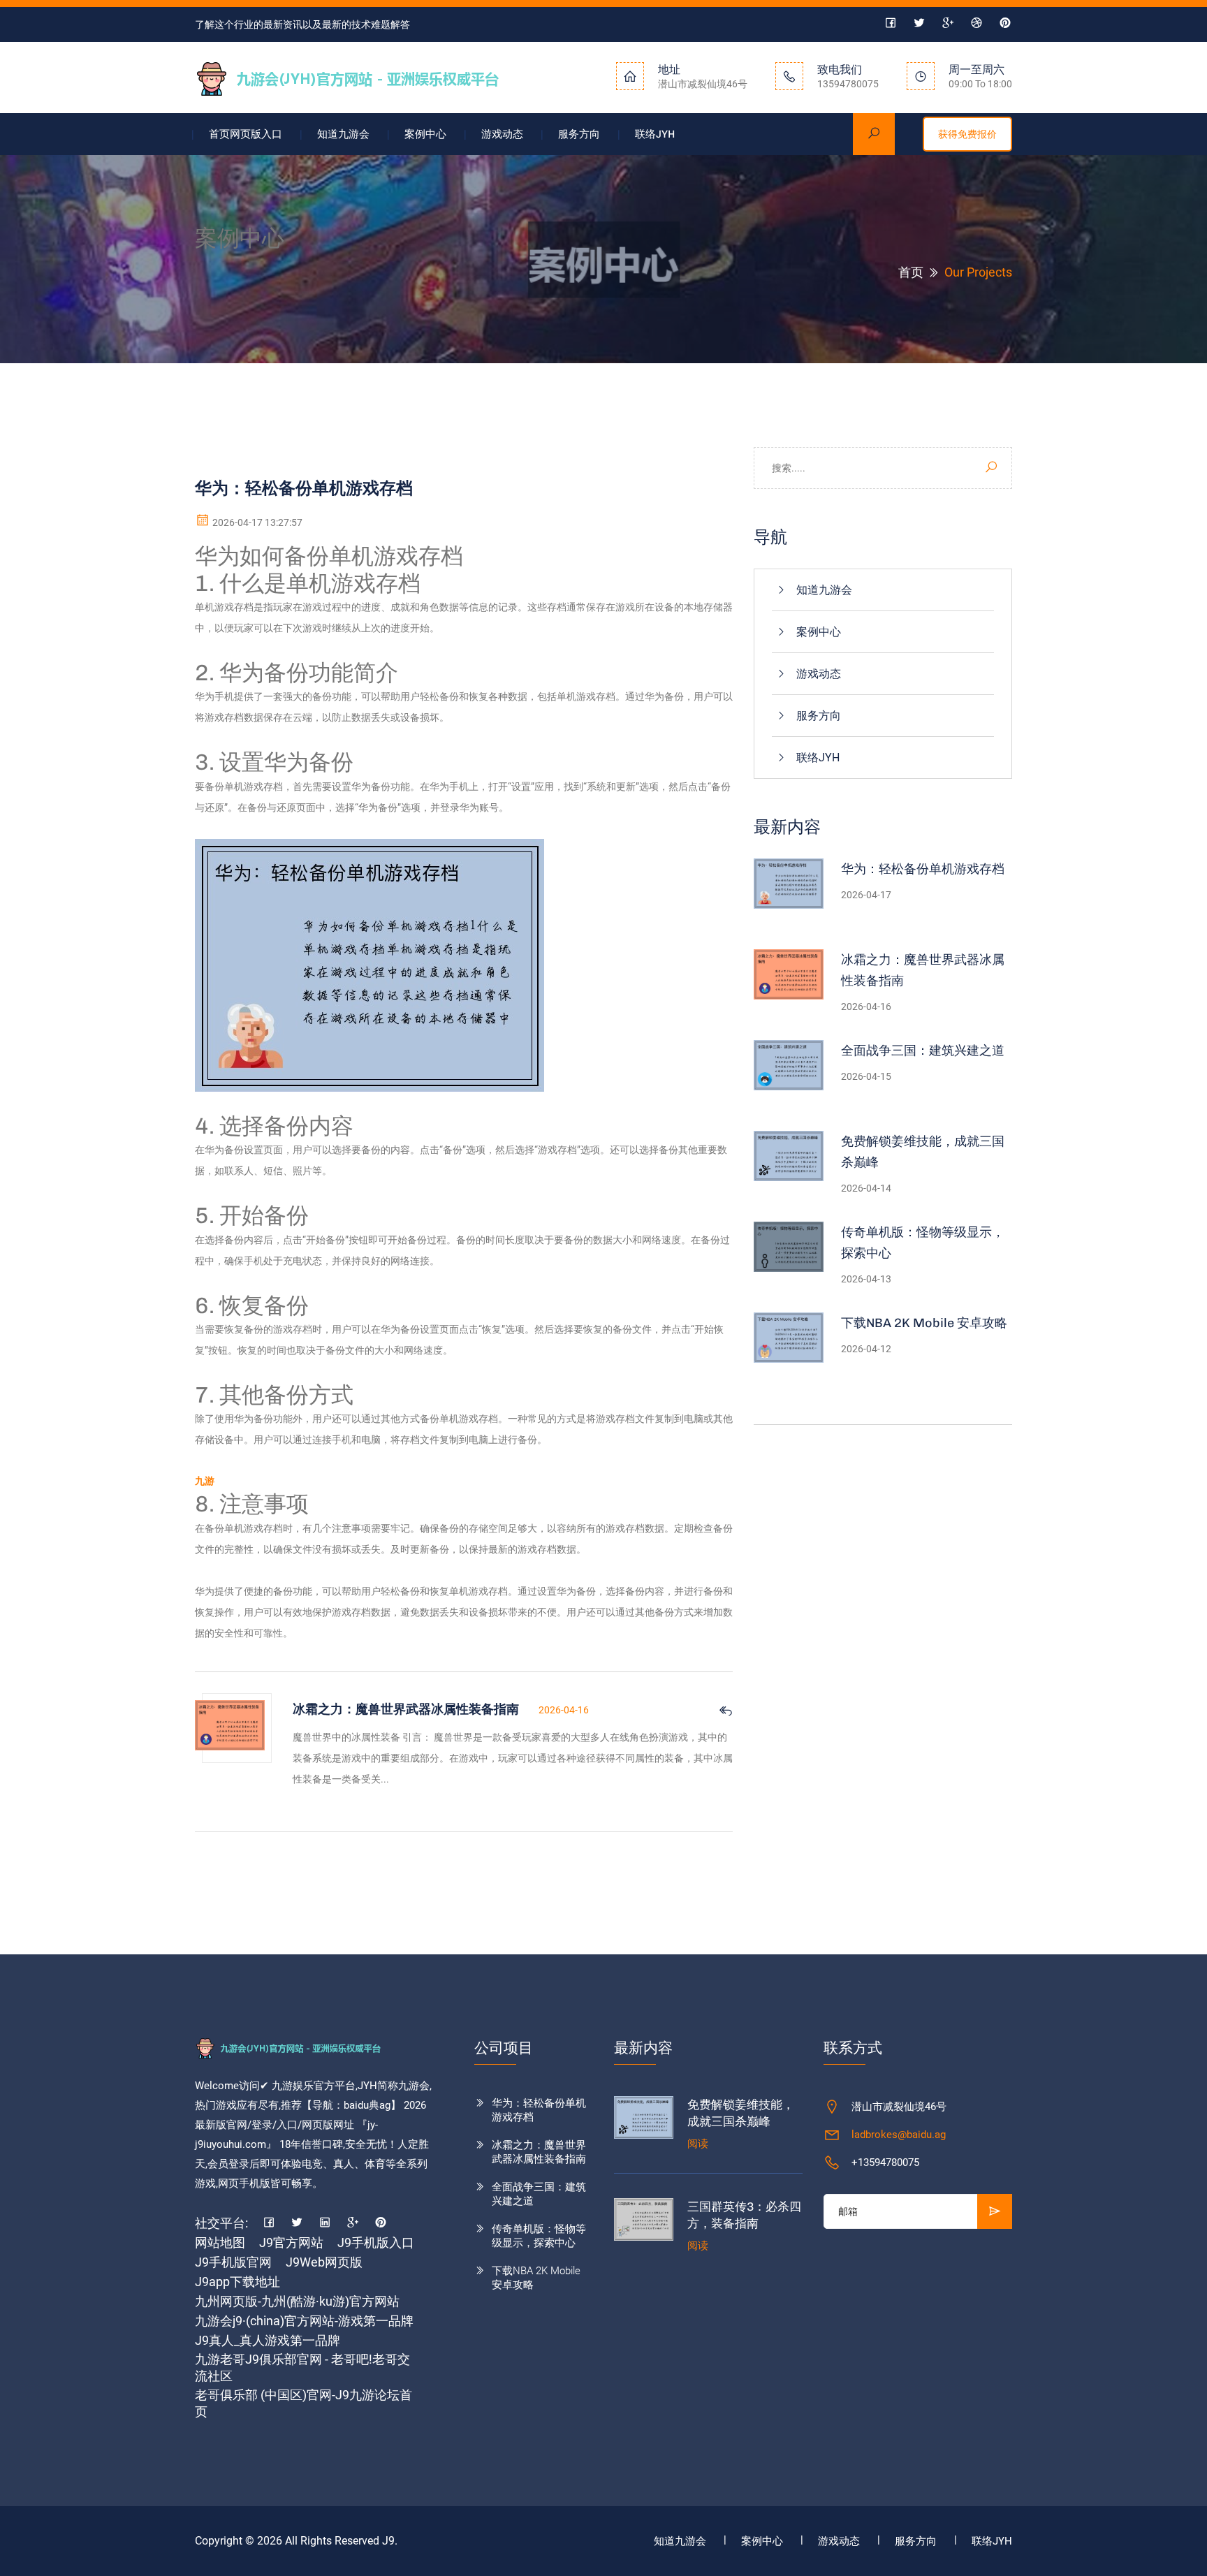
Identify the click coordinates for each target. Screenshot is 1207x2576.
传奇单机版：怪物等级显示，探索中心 (923, 1243)
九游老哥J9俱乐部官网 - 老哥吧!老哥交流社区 (302, 2368)
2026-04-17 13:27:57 (256, 522)
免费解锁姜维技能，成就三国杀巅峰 (923, 1152)
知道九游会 (343, 134)
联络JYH (655, 134)
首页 (911, 272)
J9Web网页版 (324, 2262)
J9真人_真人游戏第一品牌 (268, 2340)
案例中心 (425, 134)
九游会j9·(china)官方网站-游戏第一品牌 (304, 2321)
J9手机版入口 (376, 2242)
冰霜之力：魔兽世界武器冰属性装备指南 (923, 970)
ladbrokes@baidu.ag (899, 2135)
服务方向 (579, 134)
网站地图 (220, 2242)
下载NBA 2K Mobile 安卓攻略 (924, 1323)
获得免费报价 (967, 134)
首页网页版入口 (246, 134)
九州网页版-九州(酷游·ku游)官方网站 (297, 2301)
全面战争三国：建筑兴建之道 (923, 1051)
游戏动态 (502, 134)
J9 (388, 2541)
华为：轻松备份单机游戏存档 (923, 869)
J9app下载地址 (237, 2282)
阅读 (698, 2144)
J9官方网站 (291, 2242)
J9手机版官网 (233, 2262)
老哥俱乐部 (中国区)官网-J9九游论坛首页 (303, 2403)
